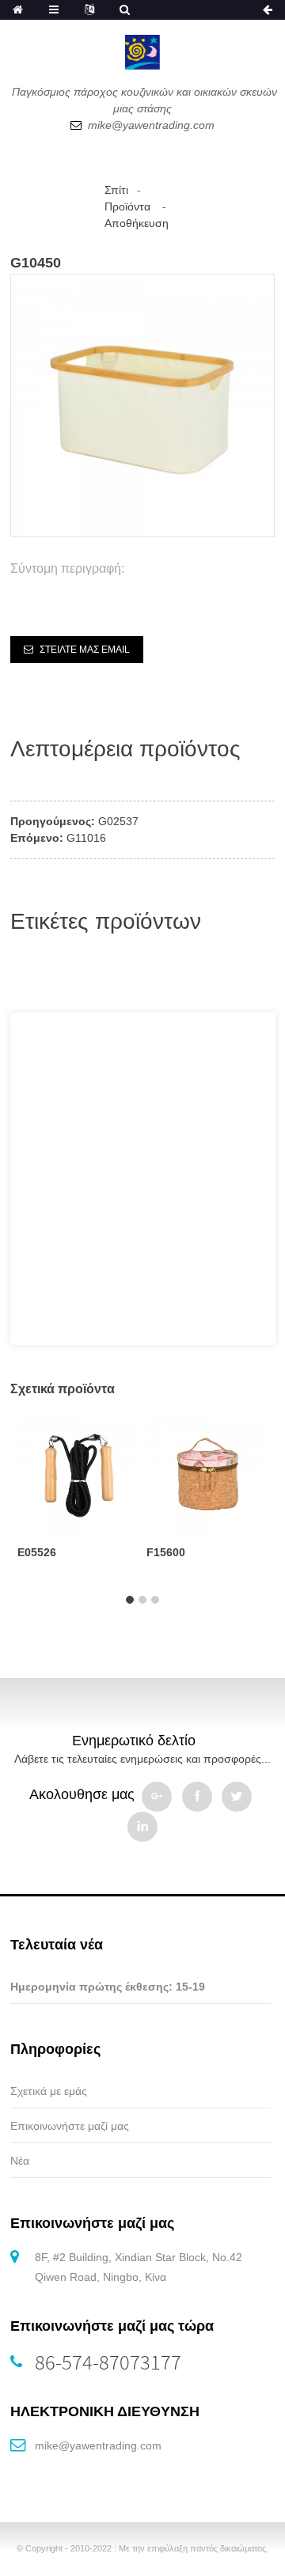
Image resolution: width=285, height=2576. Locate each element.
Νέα (20, 2161)
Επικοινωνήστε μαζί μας (70, 2126)
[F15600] (207, 1472)
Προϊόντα (127, 206)
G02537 (118, 821)
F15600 (166, 1552)
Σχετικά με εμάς (49, 2091)
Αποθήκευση (137, 223)
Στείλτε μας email (85, 650)
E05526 (37, 1552)
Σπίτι (116, 190)
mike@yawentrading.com (98, 2445)
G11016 (86, 838)
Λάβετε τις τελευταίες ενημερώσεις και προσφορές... (142, 1759)
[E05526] (78, 1472)
